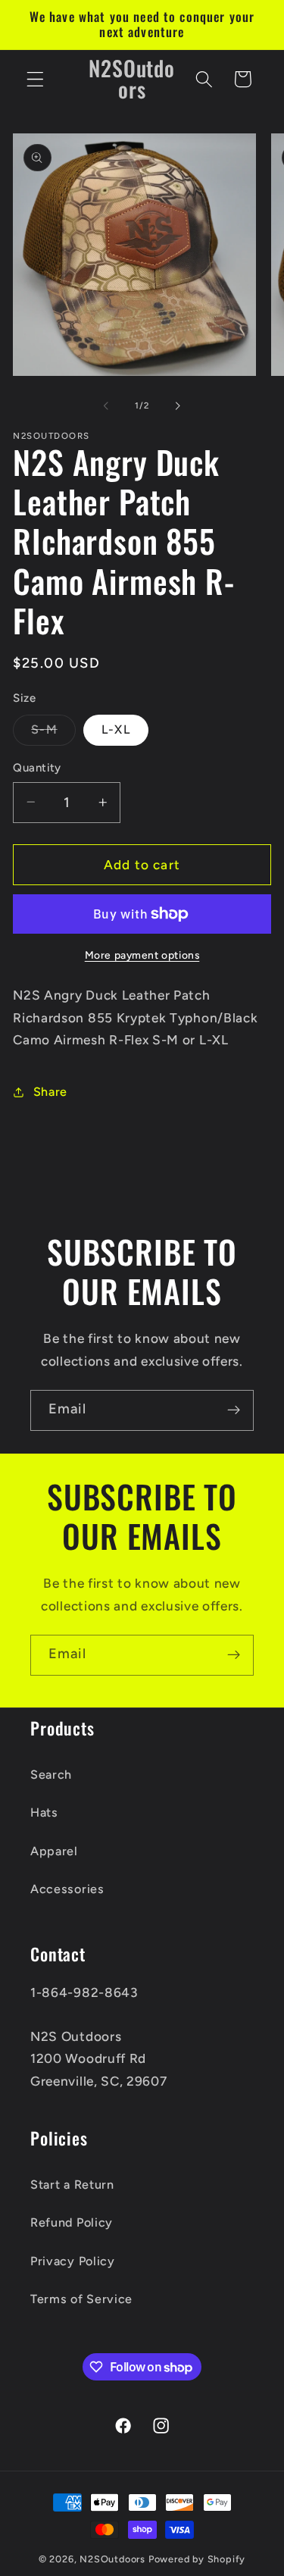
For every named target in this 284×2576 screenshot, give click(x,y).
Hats (44, 1812)
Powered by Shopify (197, 2559)
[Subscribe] (234, 1410)
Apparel (54, 1851)
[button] (35, 79)
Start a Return (72, 2185)
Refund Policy (72, 2222)
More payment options (142, 955)
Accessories (67, 1889)
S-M (53, 734)
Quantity (37, 768)
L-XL (116, 729)
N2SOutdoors (112, 2559)
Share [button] (50, 1092)
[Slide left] (106, 406)
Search (51, 1775)
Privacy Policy (73, 2261)
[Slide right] (178, 406)
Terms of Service (81, 2299)
